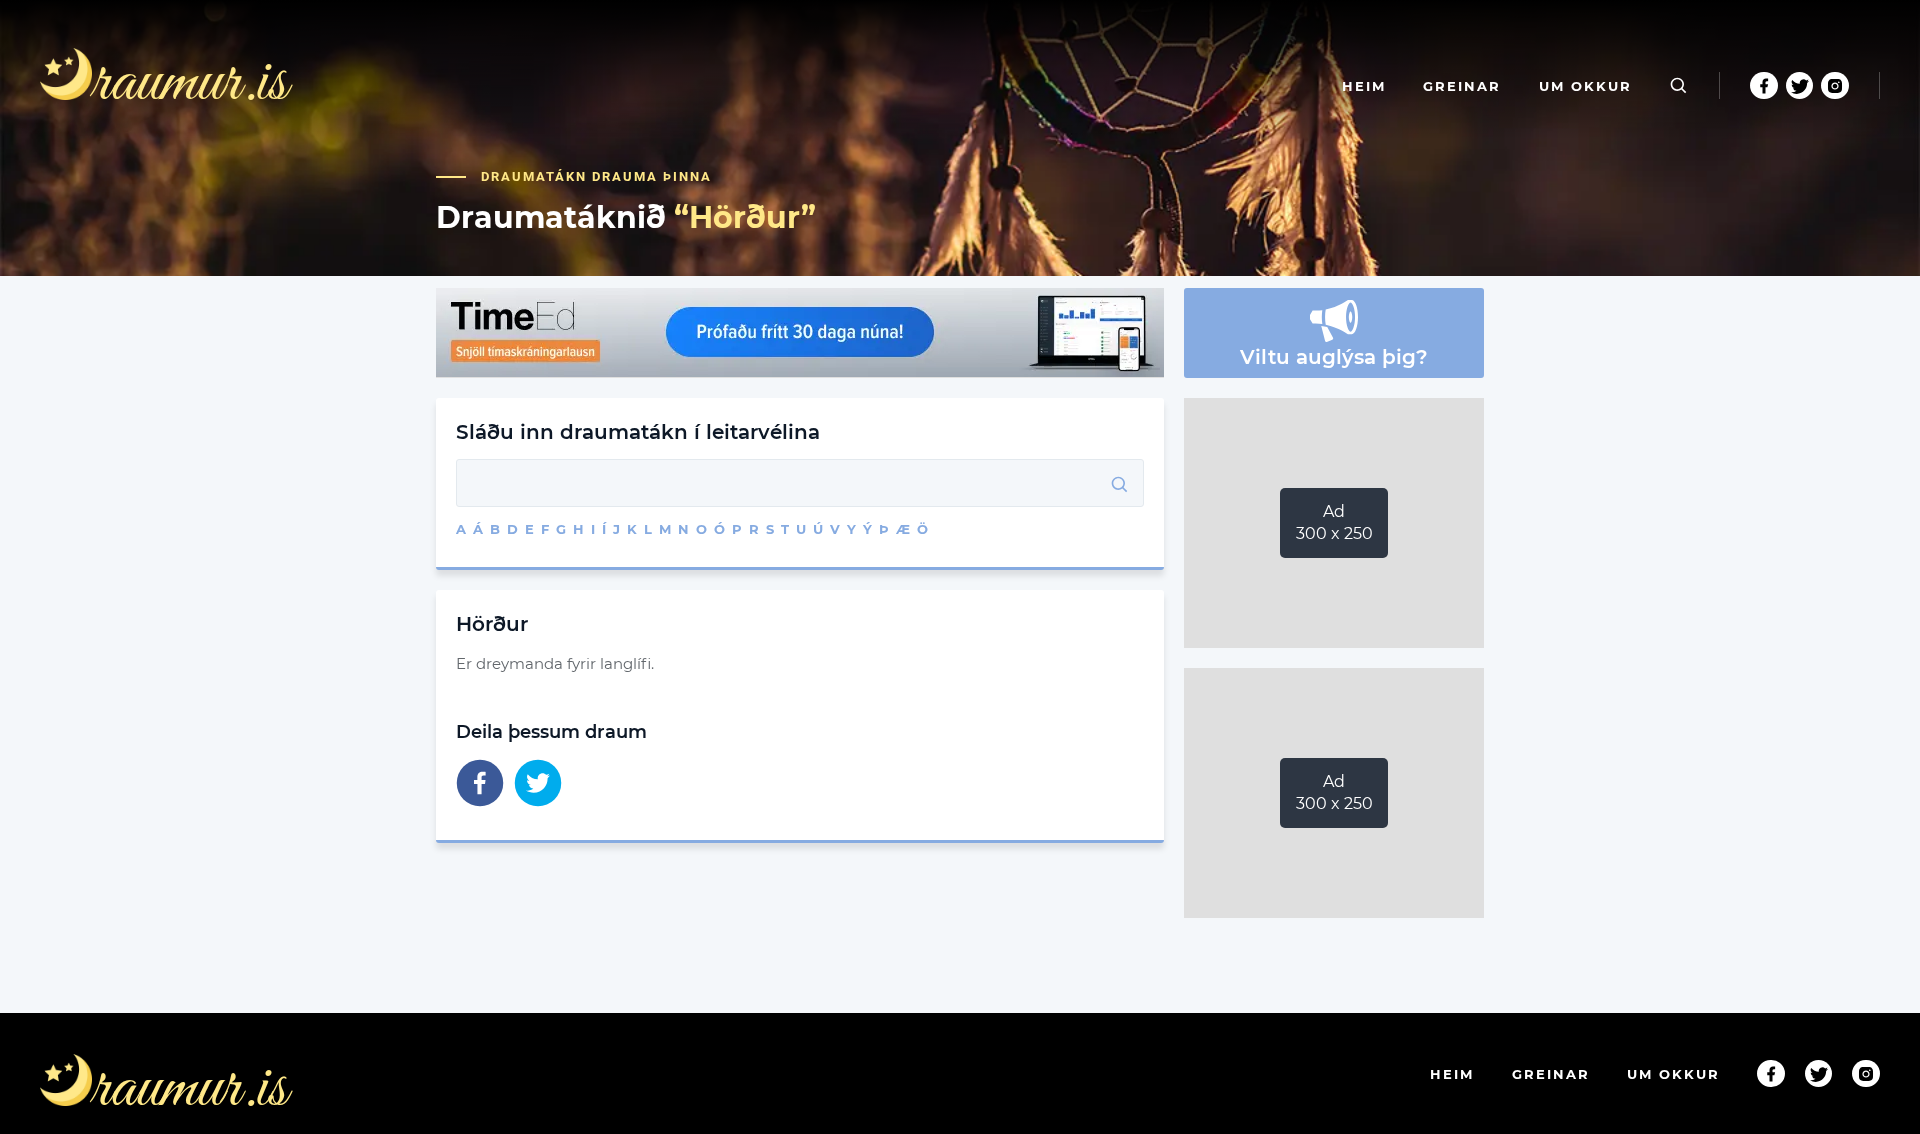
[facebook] (480, 784)
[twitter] (538, 784)
